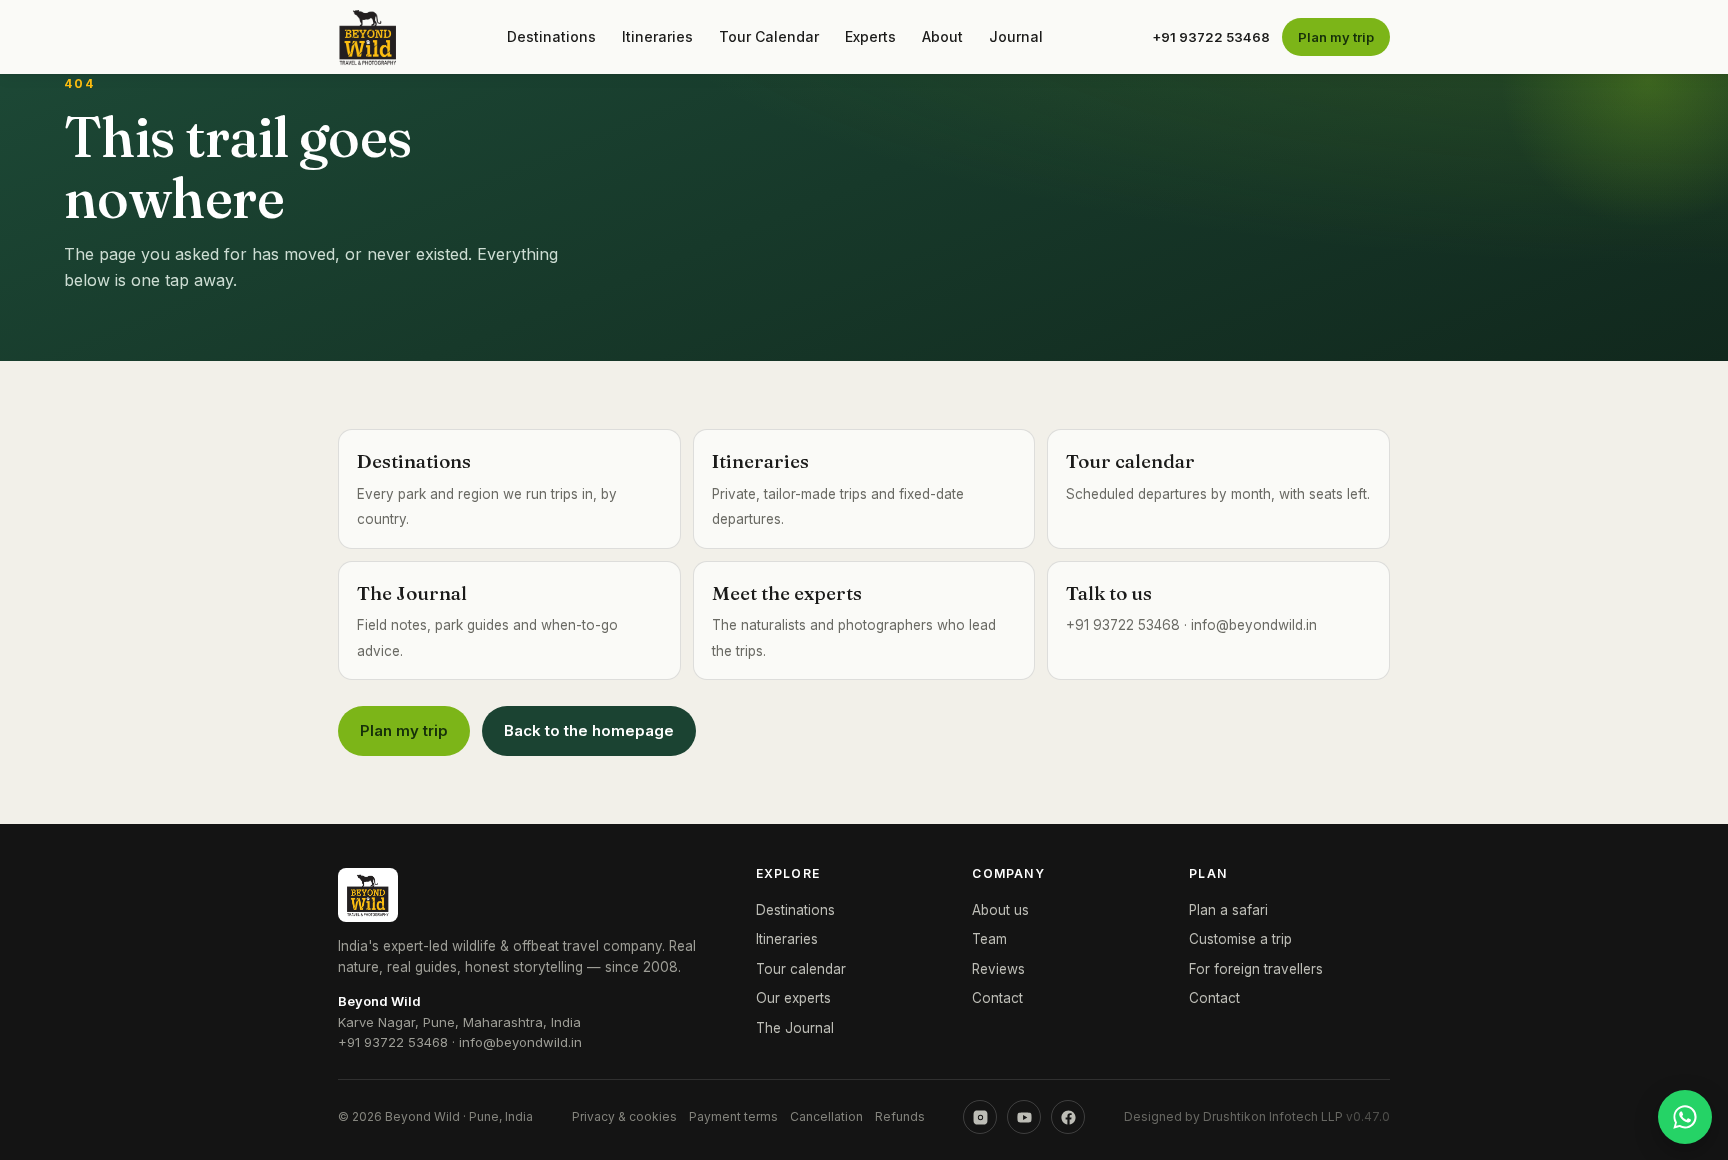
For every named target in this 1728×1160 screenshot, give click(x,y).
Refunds (900, 1116)
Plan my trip (1336, 37)
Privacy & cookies (624, 1116)
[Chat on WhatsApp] (1685, 1117)
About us (1000, 910)
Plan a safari (1228, 910)
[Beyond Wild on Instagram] (980, 1117)
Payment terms (733, 1116)
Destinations (551, 36)
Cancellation (826, 1116)
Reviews (998, 969)
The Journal (795, 1028)
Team (989, 939)
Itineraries (657, 36)
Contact (997, 998)
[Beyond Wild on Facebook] (1068, 1117)
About (942, 36)
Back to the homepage (589, 730)
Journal (1016, 36)
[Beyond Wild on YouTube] (1024, 1117)
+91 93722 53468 (1211, 37)
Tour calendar (801, 969)
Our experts (793, 998)
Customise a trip (1240, 939)
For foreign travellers (1256, 969)
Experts (870, 36)
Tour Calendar (769, 36)
